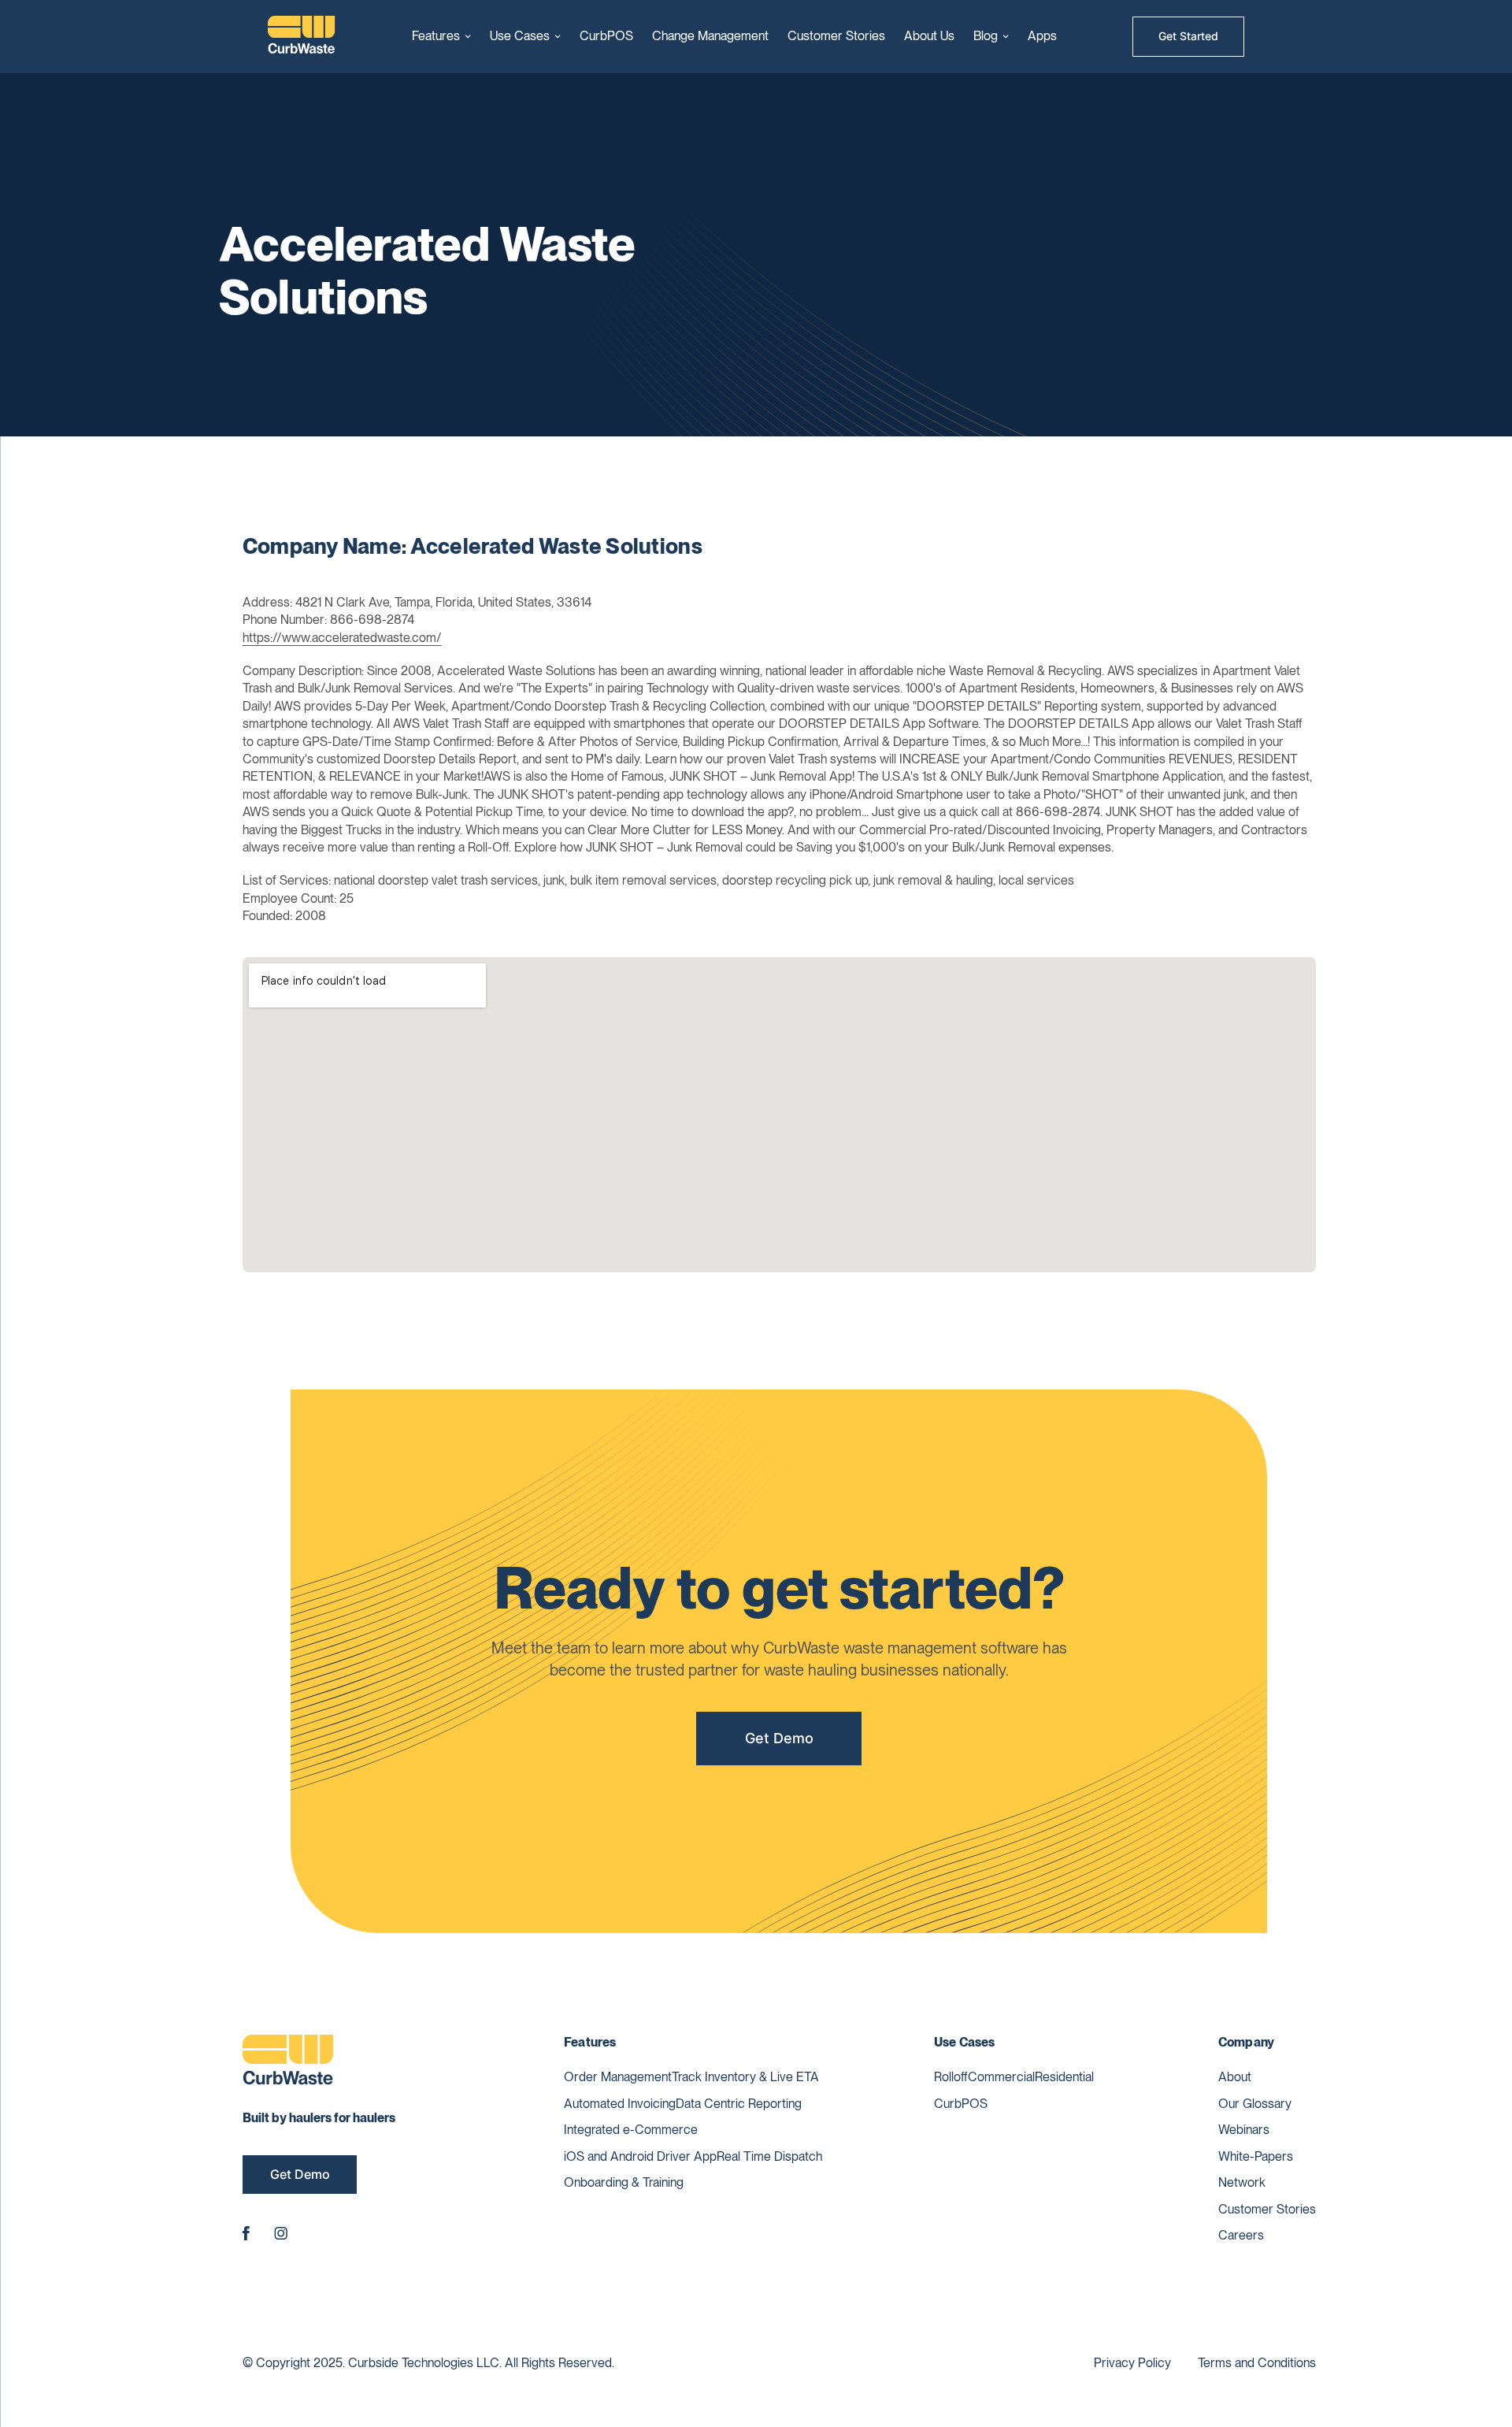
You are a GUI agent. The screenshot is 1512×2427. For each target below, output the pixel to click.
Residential (1064, 2077)
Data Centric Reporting (739, 2104)
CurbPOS (606, 36)
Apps (1042, 36)
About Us (929, 36)
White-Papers (1256, 2156)
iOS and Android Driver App (640, 2156)
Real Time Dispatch (769, 2156)
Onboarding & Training (624, 2182)
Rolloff (951, 2077)
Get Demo (779, 1738)
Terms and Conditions (1257, 2363)
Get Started (1188, 36)
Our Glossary (1255, 2104)
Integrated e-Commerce (631, 2130)
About (1235, 2077)
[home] (302, 37)
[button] (441, 36)
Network (1242, 2182)
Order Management (618, 2077)
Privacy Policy (1132, 2363)
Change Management (710, 36)
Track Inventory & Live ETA (745, 2077)
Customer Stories (836, 36)
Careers (1241, 2235)
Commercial (1001, 2077)
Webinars (1244, 2130)
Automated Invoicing (620, 2104)
